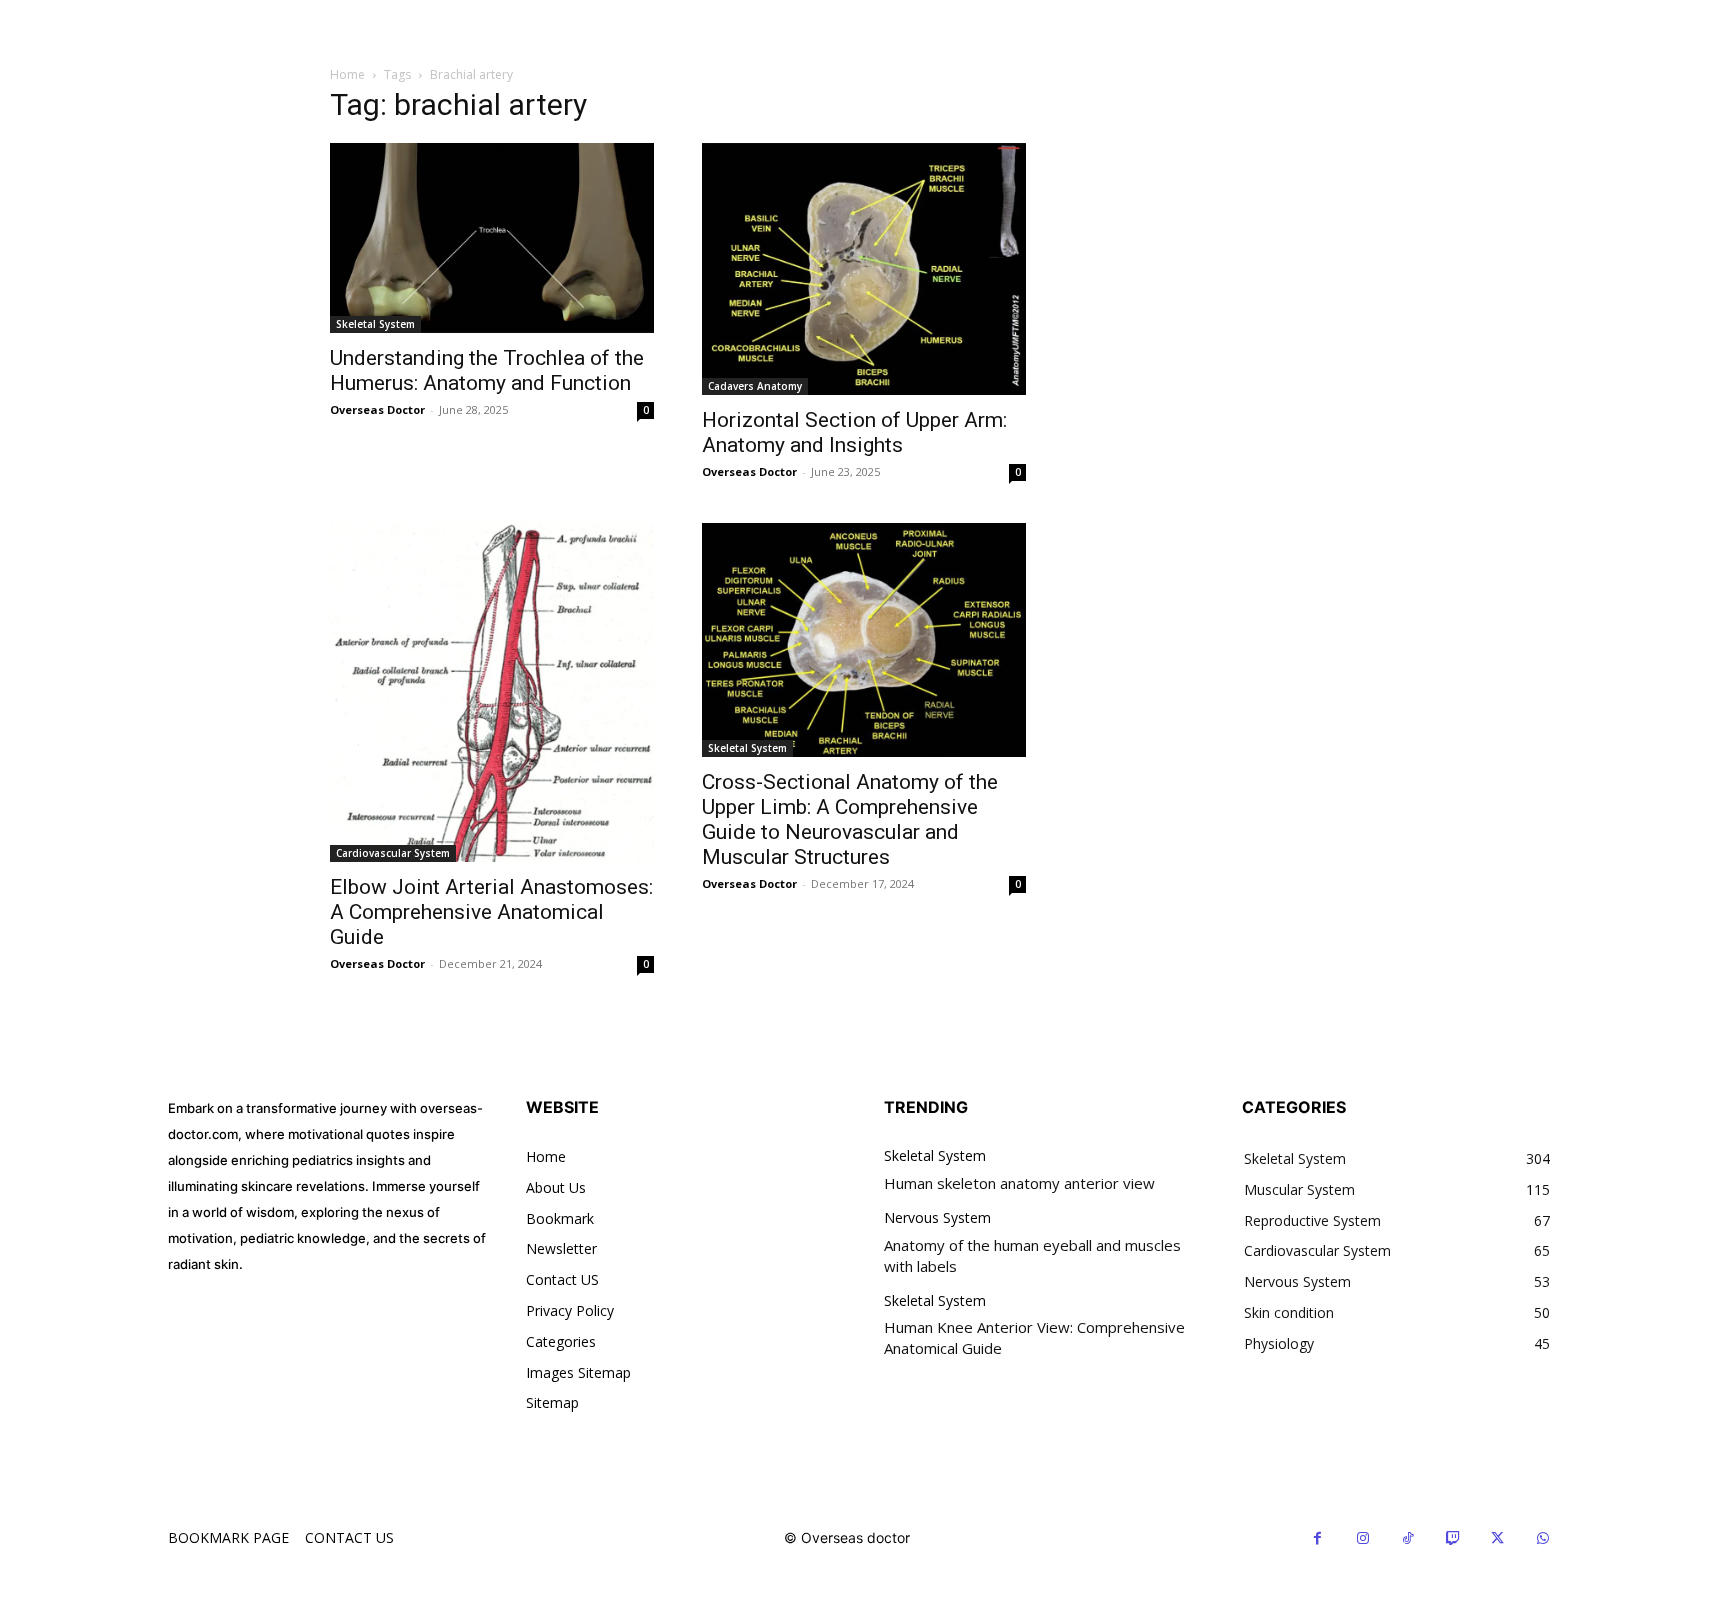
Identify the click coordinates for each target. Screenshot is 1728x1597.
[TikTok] (1407, 1538)
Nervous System (937, 1218)
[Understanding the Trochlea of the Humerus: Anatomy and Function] (492, 238)
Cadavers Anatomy (755, 386)
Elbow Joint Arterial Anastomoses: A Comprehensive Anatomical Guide (491, 912)
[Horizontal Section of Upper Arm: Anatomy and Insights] (864, 269)
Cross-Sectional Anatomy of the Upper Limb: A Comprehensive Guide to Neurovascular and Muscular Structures (850, 819)
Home (347, 74)
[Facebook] (1317, 1538)
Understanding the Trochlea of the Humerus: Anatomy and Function (487, 370)
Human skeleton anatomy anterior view (1019, 1183)
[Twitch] (1452, 1538)
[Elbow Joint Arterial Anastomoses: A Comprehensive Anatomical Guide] (492, 693)
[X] (1497, 1538)
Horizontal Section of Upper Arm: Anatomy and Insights (854, 432)
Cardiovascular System (393, 853)
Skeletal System (375, 324)
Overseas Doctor (377, 409)
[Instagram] (1362, 1538)
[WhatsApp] (1542, 1538)
